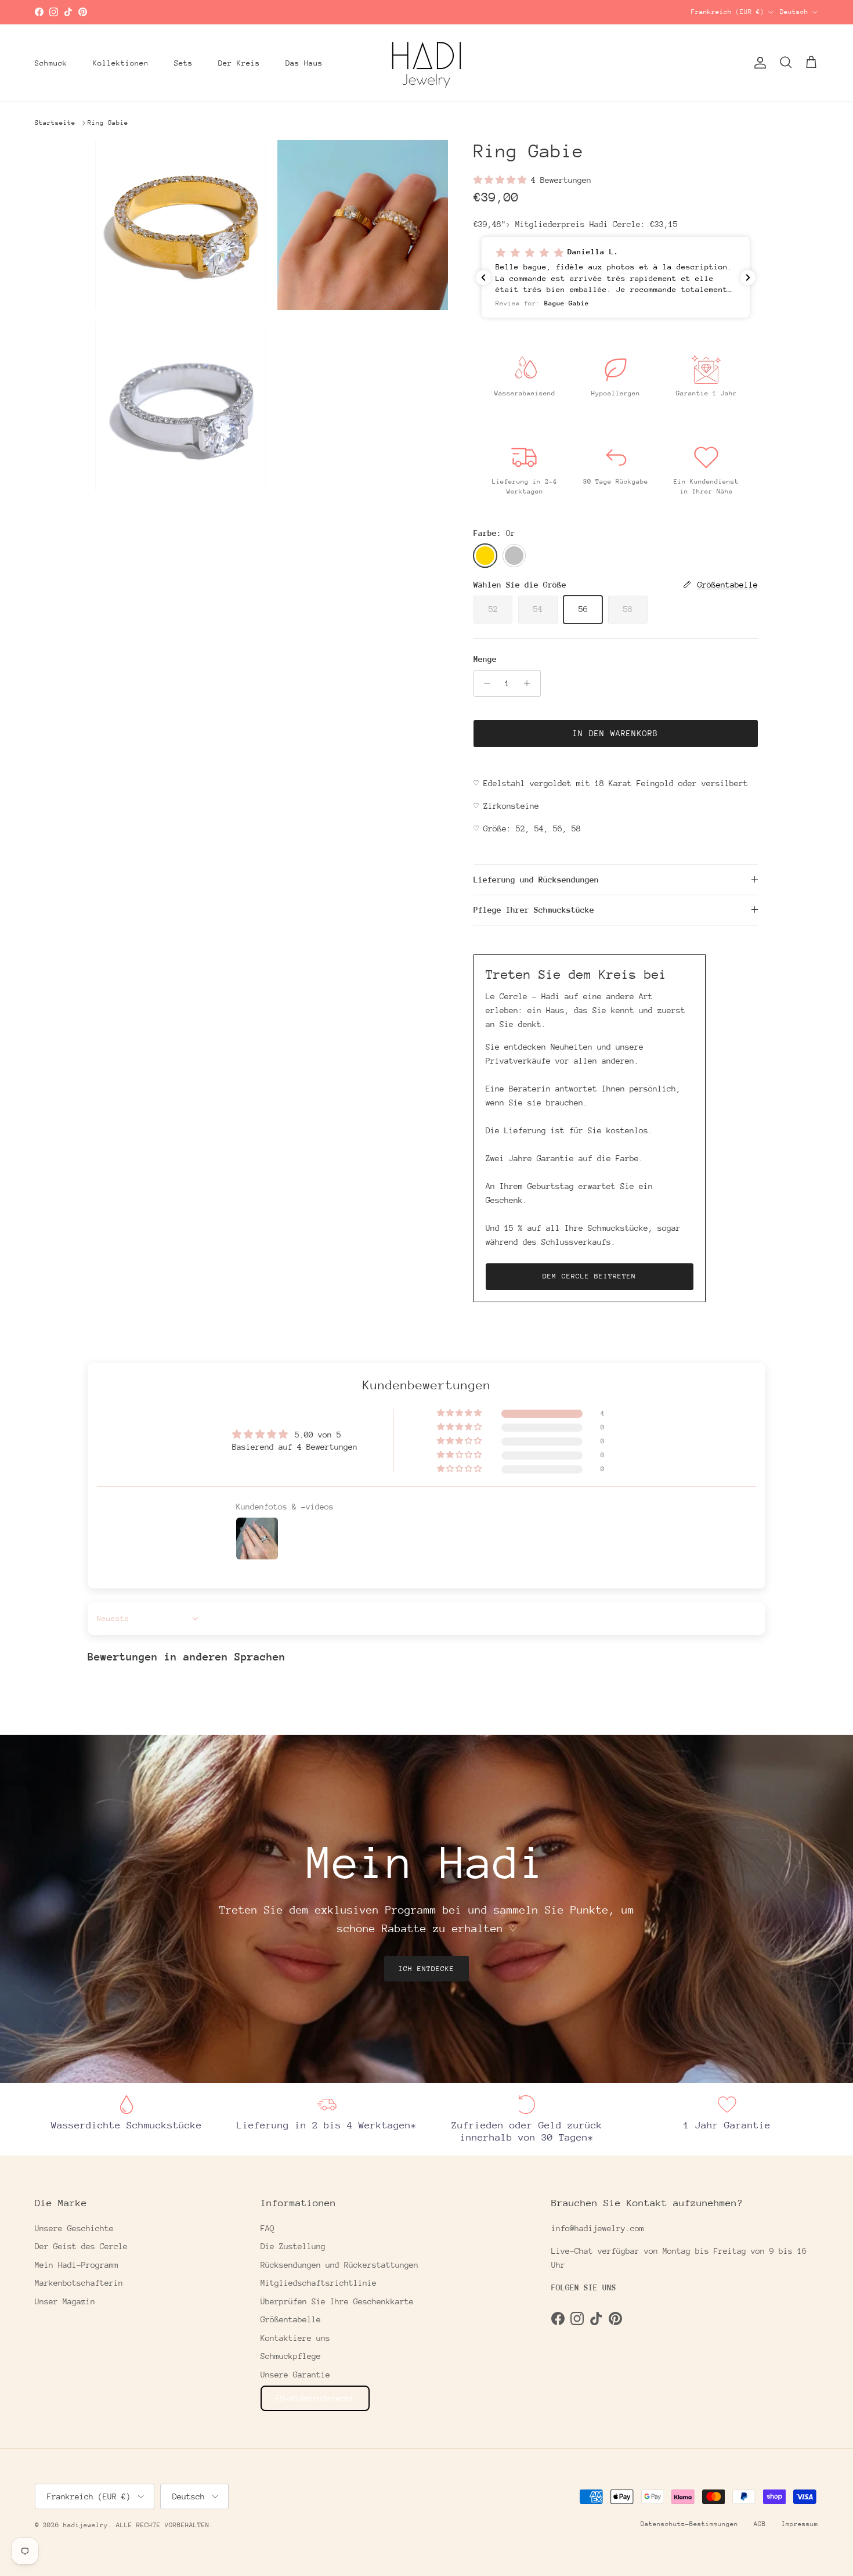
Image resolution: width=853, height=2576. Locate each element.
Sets (183, 63)
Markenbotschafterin (79, 2283)
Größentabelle (291, 2319)
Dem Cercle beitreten (589, 1276)
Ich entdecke (426, 1969)
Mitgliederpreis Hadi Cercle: (597, 224)
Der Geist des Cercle (81, 2246)
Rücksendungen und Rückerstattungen (339, 2265)
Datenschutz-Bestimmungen (689, 2524)
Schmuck (51, 63)
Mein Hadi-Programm (77, 2265)
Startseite (55, 123)
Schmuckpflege (291, 2356)
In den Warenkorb (615, 733)
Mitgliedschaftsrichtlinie (319, 2283)
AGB (760, 2524)
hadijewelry (86, 2525)
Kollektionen (121, 63)
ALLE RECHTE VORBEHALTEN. (165, 2525)
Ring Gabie (108, 123)
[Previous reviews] (483, 278)
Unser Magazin (65, 2301)
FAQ (268, 2228)
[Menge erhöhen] (530, 683)
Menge (485, 659)
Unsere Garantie (295, 2375)
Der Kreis (239, 63)
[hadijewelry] (426, 63)
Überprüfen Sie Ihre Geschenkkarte (337, 2301)
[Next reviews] (748, 278)
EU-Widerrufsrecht (315, 2398)
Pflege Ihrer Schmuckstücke (534, 910)
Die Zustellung (293, 2246)
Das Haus (304, 63)
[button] (502, 180)
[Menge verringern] (484, 683)
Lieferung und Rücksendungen (536, 880)
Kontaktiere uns (295, 2338)
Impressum (800, 2524)
